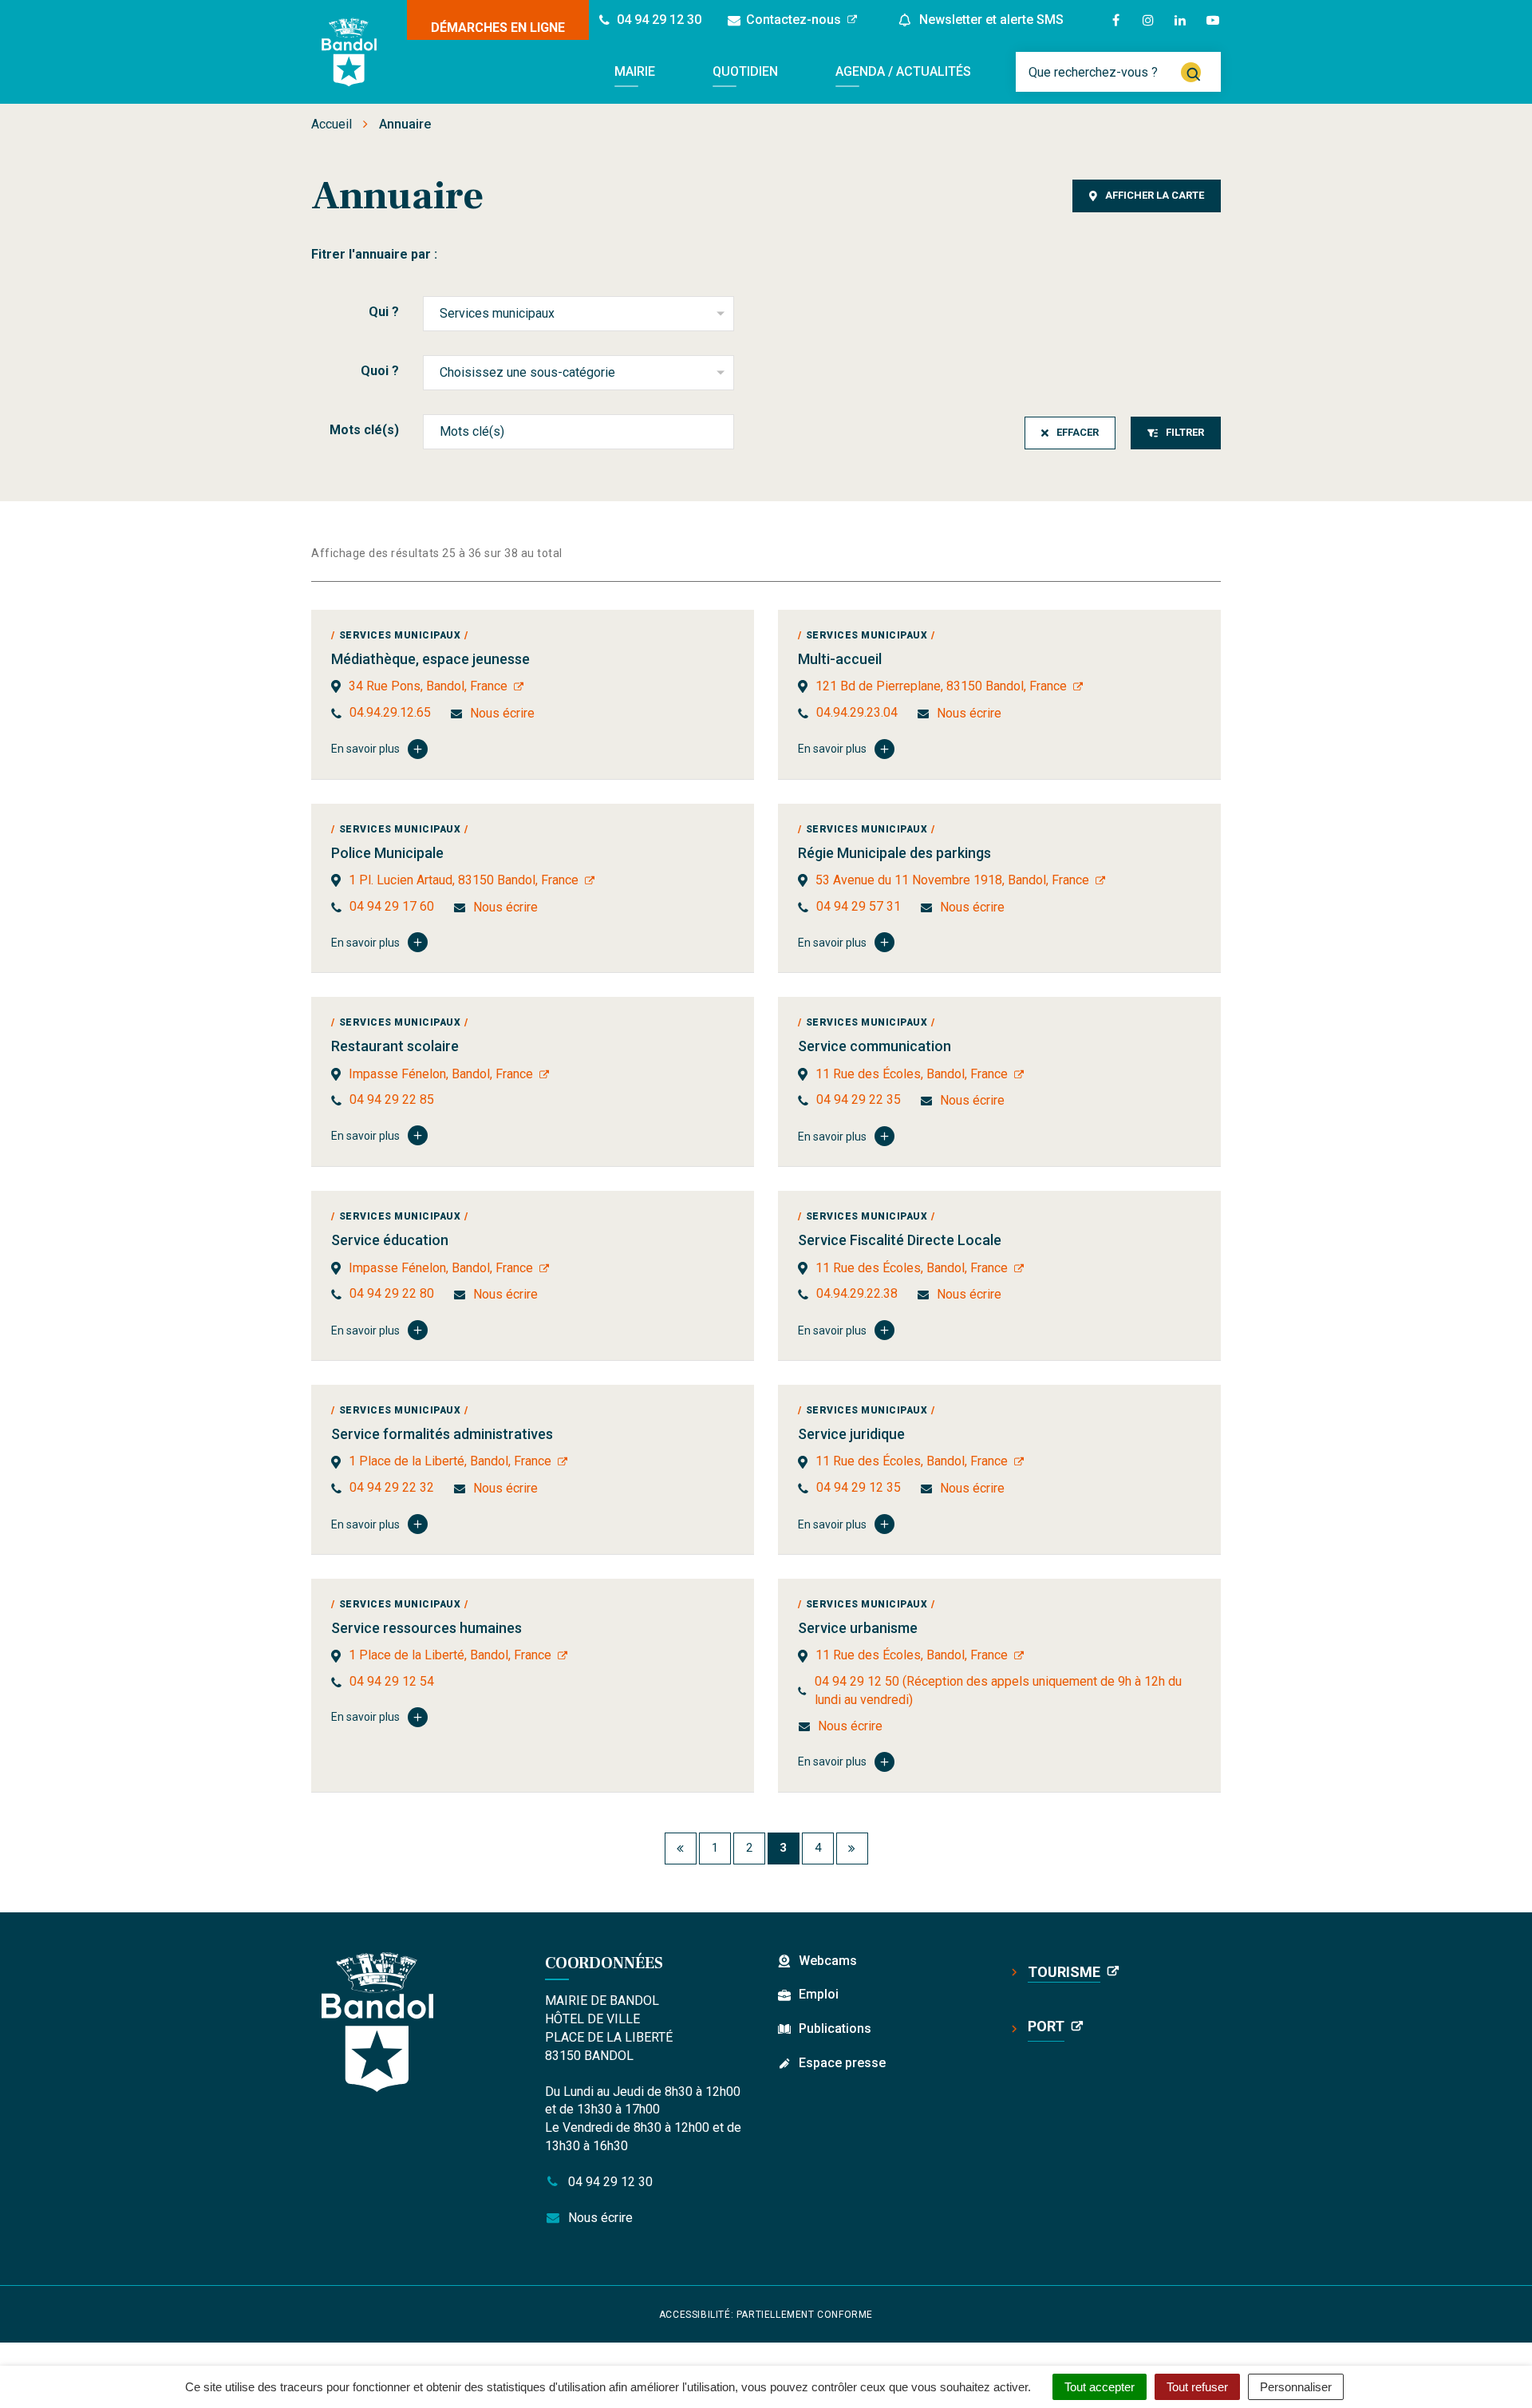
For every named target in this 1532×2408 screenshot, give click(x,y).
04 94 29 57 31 (859, 906)
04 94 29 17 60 (392, 906)
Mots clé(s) (364, 430)
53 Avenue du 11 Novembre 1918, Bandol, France (952, 880)
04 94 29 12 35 (859, 1487)
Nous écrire (502, 713)
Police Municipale (387, 853)
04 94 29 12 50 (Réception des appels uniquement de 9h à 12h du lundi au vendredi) (998, 1690)
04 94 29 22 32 (392, 1487)
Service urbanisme (858, 1628)
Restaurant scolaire (395, 1046)
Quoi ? (380, 371)
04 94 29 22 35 (859, 1099)
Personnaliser (1296, 2387)
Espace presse (842, 2063)
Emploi (819, 1994)
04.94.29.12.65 (390, 712)
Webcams (828, 1961)
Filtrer (1185, 432)
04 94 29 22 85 (392, 1099)
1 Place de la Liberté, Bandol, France (450, 1461)
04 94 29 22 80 (392, 1293)
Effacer (1078, 432)
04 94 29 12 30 (609, 2182)
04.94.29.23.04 (857, 712)
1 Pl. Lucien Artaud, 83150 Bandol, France (464, 880)
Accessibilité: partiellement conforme (766, 2315)
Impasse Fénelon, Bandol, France (441, 1074)
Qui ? (384, 312)
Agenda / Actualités (903, 71)
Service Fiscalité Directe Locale (900, 1240)
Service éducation (390, 1240)
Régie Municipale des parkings (894, 853)
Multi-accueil (840, 659)
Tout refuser (1197, 2387)
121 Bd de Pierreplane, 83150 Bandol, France (941, 686)
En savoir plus (365, 749)
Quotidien (745, 71)
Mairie (635, 71)
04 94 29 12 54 (392, 1681)
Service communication (875, 1046)
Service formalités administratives (442, 1434)
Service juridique (851, 1434)
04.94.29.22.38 (857, 1293)
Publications (835, 2028)
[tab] (1147, 196)
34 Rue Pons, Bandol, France (428, 686)
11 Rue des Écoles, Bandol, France (912, 1074)
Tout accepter (1100, 2387)
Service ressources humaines (426, 1628)
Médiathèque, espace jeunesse (430, 659)
